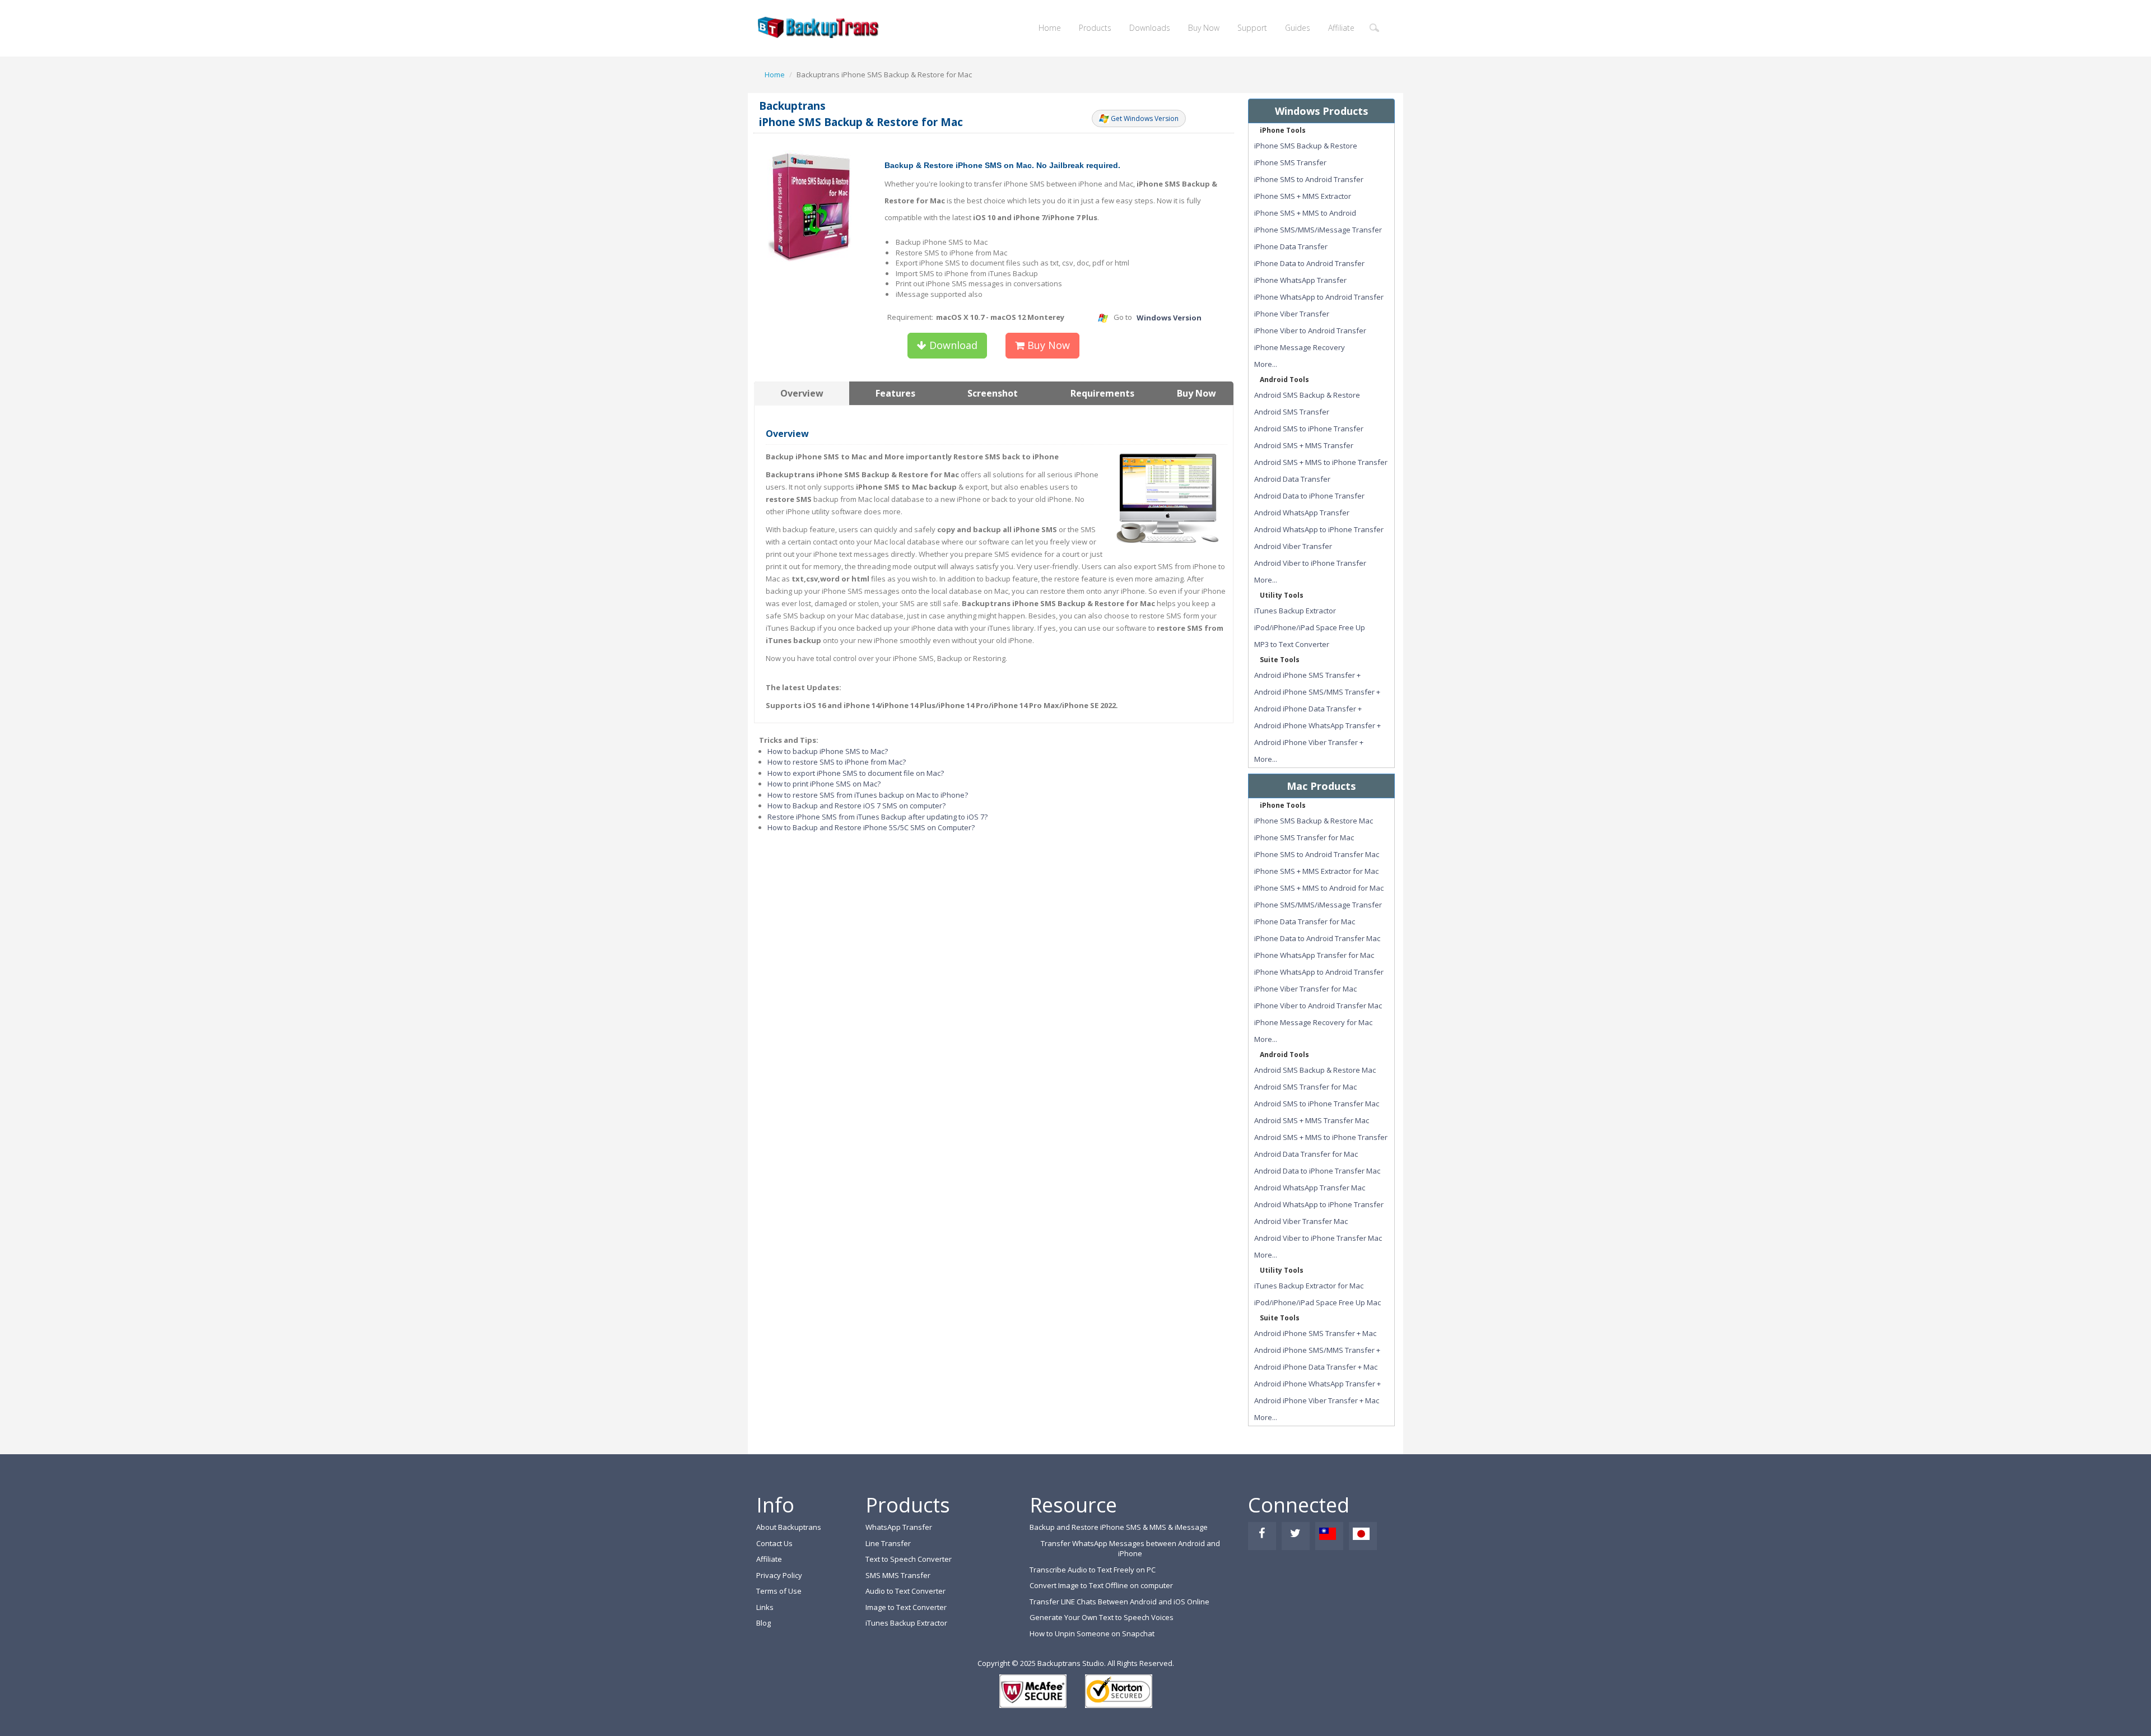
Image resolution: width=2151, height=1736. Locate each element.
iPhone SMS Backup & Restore (1306, 146)
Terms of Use (779, 1591)
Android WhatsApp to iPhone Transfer (1319, 529)
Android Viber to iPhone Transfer (1310, 563)
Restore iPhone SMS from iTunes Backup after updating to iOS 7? (877, 817)
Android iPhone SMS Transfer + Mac (1315, 1333)
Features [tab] (895, 393)
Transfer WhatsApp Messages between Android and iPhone (1130, 1549)
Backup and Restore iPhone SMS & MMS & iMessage (1119, 1527)
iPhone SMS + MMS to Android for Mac (1319, 888)
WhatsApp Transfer (899, 1527)
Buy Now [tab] (1196, 393)
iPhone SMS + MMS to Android (1305, 213)
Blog (763, 1623)
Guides (1298, 28)
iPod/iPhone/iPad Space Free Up (1310, 627)
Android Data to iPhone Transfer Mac (1317, 1171)
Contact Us (774, 1543)
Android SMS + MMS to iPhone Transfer (1321, 462)
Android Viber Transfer (1293, 546)
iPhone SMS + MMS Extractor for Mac (1316, 871)
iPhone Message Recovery (1300, 347)
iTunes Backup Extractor (1295, 611)
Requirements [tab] (1102, 393)
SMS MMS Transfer (898, 1575)
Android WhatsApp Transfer (1302, 513)
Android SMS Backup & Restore (1307, 395)
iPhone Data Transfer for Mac (1305, 921)
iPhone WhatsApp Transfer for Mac (1314, 955)
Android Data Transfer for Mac (1306, 1154)
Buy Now (1204, 28)
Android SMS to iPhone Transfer (1309, 429)
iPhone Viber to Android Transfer (1310, 331)
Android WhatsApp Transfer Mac (1310, 1188)
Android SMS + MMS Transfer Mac (1312, 1120)
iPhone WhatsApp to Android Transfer (1319, 297)
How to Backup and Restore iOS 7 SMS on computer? (856, 806)
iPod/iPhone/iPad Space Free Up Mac (1317, 1302)
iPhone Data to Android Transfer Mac (1317, 938)
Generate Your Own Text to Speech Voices (1102, 1617)
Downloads (1150, 28)
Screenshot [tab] (993, 393)
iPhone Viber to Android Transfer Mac (1318, 1006)
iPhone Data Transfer (1291, 246)
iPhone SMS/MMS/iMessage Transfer (1318, 230)
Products (1095, 28)
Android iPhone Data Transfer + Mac (1316, 1367)
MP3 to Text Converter (1292, 644)
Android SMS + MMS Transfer (1304, 445)
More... (1266, 364)
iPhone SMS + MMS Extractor (1303, 196)
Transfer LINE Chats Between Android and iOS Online (1119, 1602)
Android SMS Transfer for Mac (1305, 1087)
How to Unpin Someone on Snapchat (1092, 1633)
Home (1050, 28)
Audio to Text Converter (905, 1591)
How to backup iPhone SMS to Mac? (828, 751)
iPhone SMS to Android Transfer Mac (1317, 854)
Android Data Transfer (1292, 479)
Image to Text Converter (906, 1607)
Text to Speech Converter (909, 1559)
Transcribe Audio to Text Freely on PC (1093, 1570)
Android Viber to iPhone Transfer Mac (1318, 1238)
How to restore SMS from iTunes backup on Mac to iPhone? (868, 795)
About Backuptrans (789, 1527)
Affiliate (1341, 28)
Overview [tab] (802, 393)
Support (1252, 28)
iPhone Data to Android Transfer (1309, 263)
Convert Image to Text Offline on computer (1101, 1585)
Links (765, 1607)
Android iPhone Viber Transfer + (1309, 742)
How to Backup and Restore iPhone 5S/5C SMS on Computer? (871, 827)
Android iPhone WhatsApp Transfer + (1317, 725)
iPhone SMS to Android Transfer (1309, 179)
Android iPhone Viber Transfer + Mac (1317, 1400)
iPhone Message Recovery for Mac (1313, 1022)
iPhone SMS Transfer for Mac (1304, 837)
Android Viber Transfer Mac (1301, 1221)
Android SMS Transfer (1292, 412)
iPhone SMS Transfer (1290, 162)
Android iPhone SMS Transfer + (1307, 675)
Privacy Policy (779, 1575)
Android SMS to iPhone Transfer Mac (1317, 1104)
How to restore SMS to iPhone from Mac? (837, 762)
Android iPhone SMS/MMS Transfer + (1317, 692)
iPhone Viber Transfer (1292, 314)
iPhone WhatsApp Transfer (1300, 280)
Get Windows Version (1145, 118)
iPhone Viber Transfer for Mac (1305, 989)
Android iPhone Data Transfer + (1308, 709)
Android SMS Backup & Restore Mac (1315, 1070)
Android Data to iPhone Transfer (1309, 496)
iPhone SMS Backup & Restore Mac (1314, 821)
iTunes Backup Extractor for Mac (1309, 1286)
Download (952, 345)
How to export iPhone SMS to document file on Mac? (856, 773)
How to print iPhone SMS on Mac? (824, 784)
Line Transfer (888, 1543)
